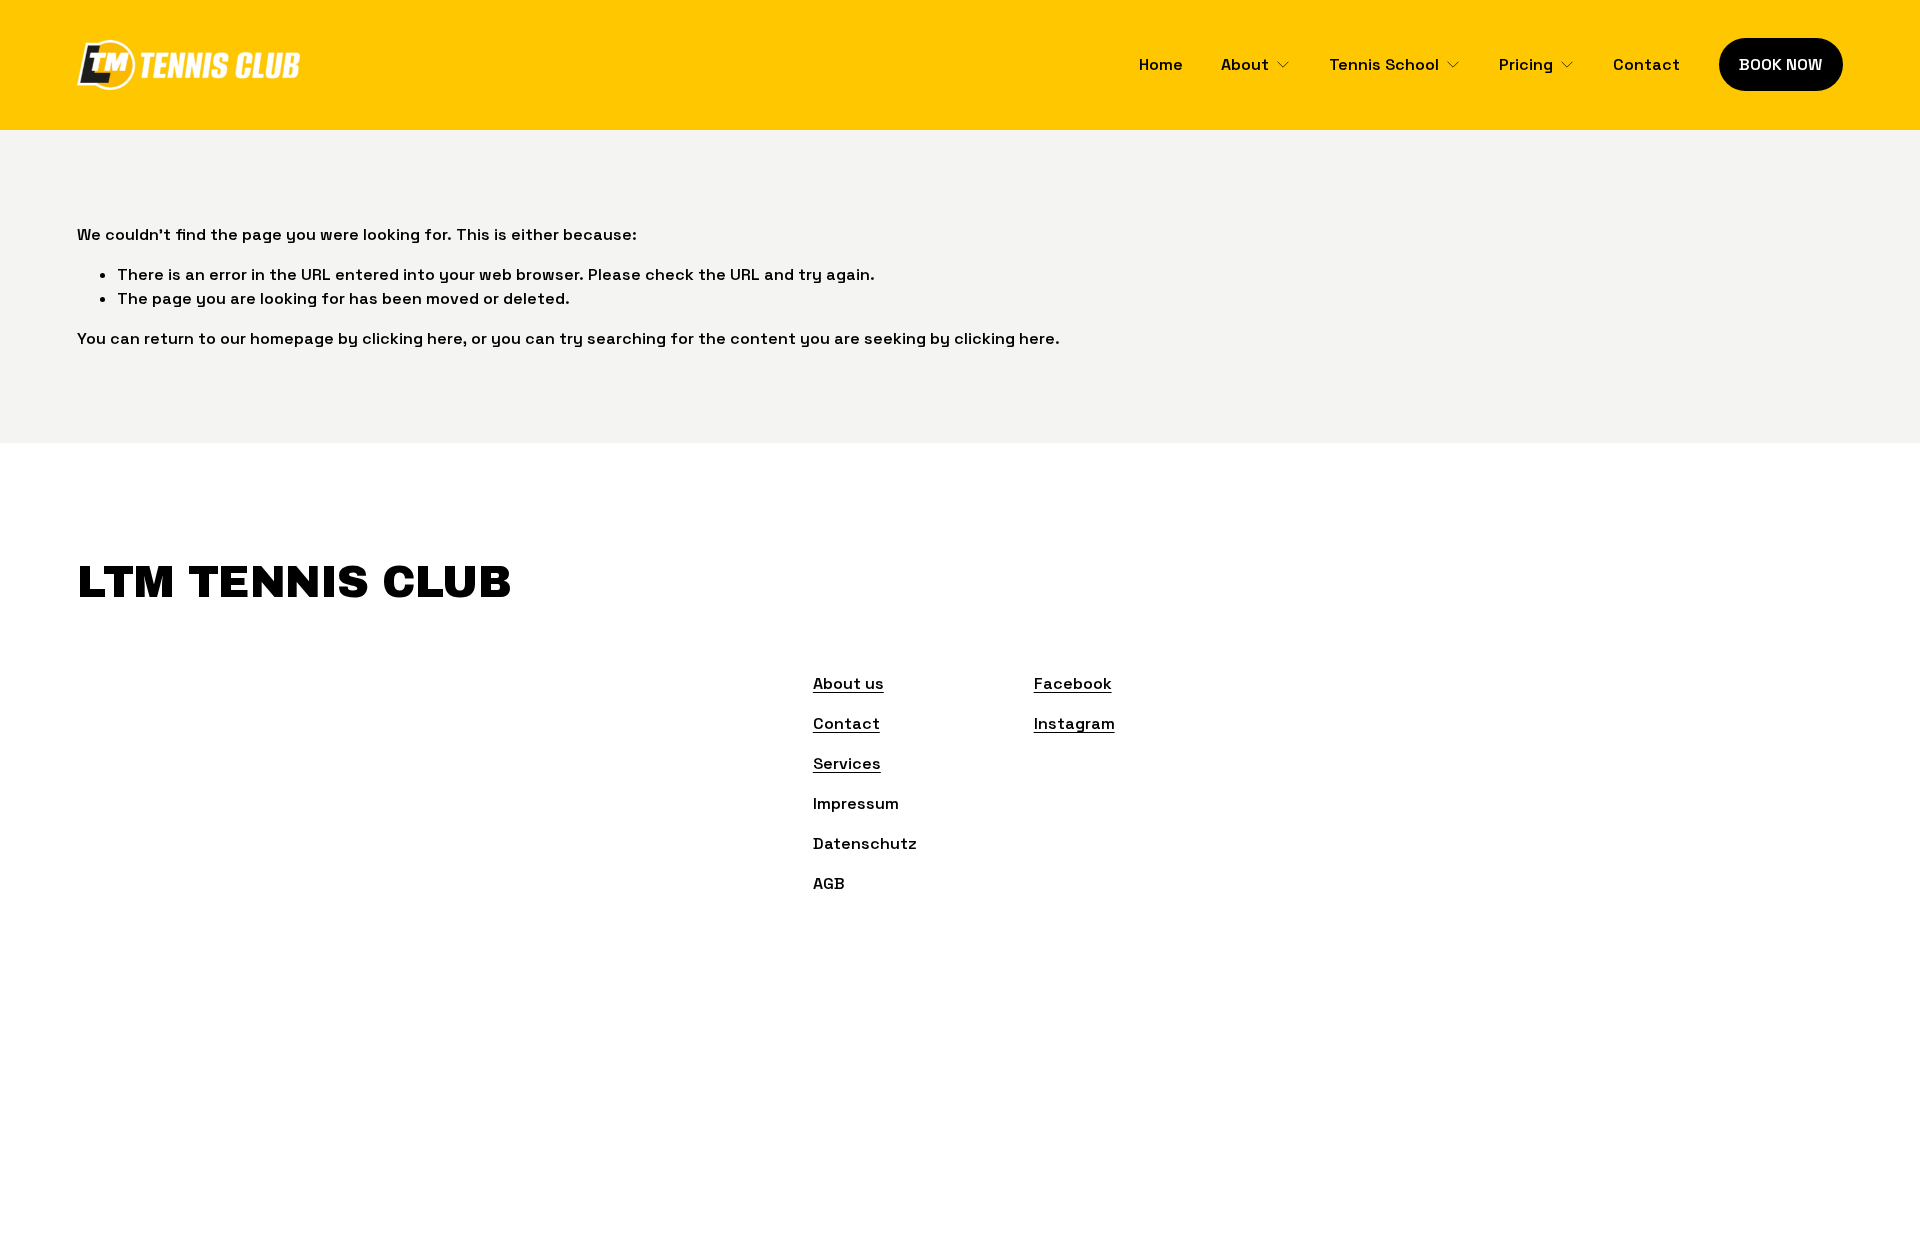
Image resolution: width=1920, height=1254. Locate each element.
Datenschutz (865, 843)
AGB (829, 883)
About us (848, 683)
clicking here (412, 338)
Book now (1780, 64)
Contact (1646, 64)
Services (847, 763)
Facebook (1073, 683)
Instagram (1074, 723)
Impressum (856, 803)
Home (1161, 64)
